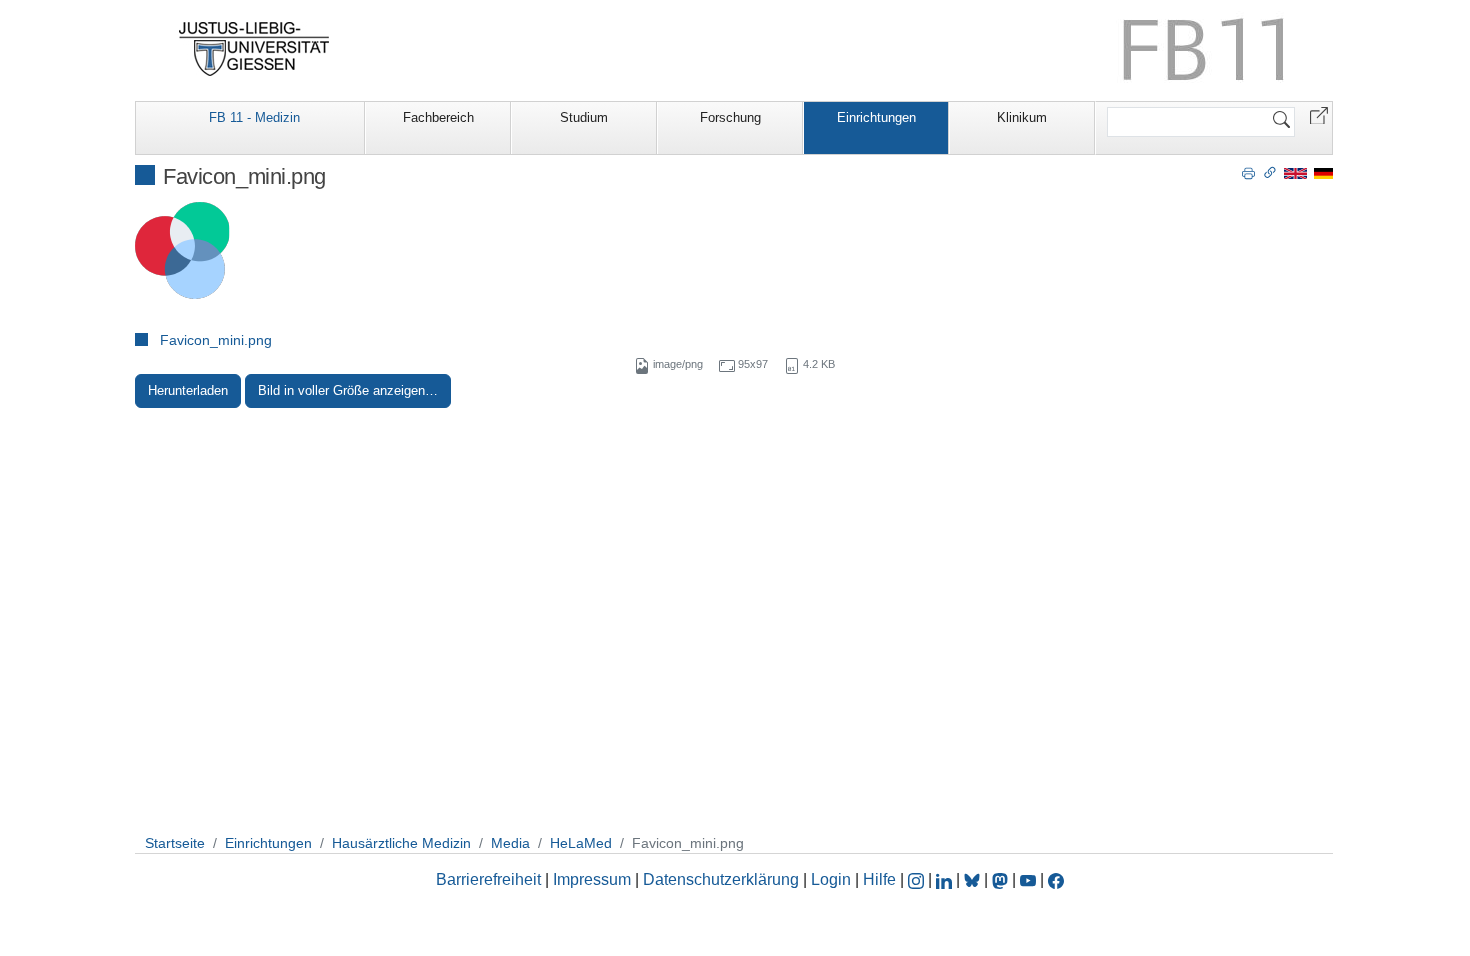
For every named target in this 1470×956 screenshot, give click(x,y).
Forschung (730, 117)
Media (510, 843)
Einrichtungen (876, 117)
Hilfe (879, 879)
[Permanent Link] (1270, 172)
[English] (1295, 172)
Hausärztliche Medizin (401, 843)
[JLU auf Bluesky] (974, 879)
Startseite (175, 843)
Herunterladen (188, 390)
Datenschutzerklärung (721, 879)
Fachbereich (438, 117)
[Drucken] (1248, 172)
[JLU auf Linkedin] (946, 879)
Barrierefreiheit (488, 879)
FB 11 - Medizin (254, 117)
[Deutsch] (1323, 172)
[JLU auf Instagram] (918, 879)
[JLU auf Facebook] (1056, 879)
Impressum (592, 879)
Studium (584, 117)
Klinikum (1022, 117)
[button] (1319, 114)
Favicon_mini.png (216, 340)
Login (833, 879)
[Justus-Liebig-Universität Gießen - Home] (254, 49)
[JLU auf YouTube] (1028, 879)
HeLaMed (581, 843)
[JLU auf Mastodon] (1002, 879)
